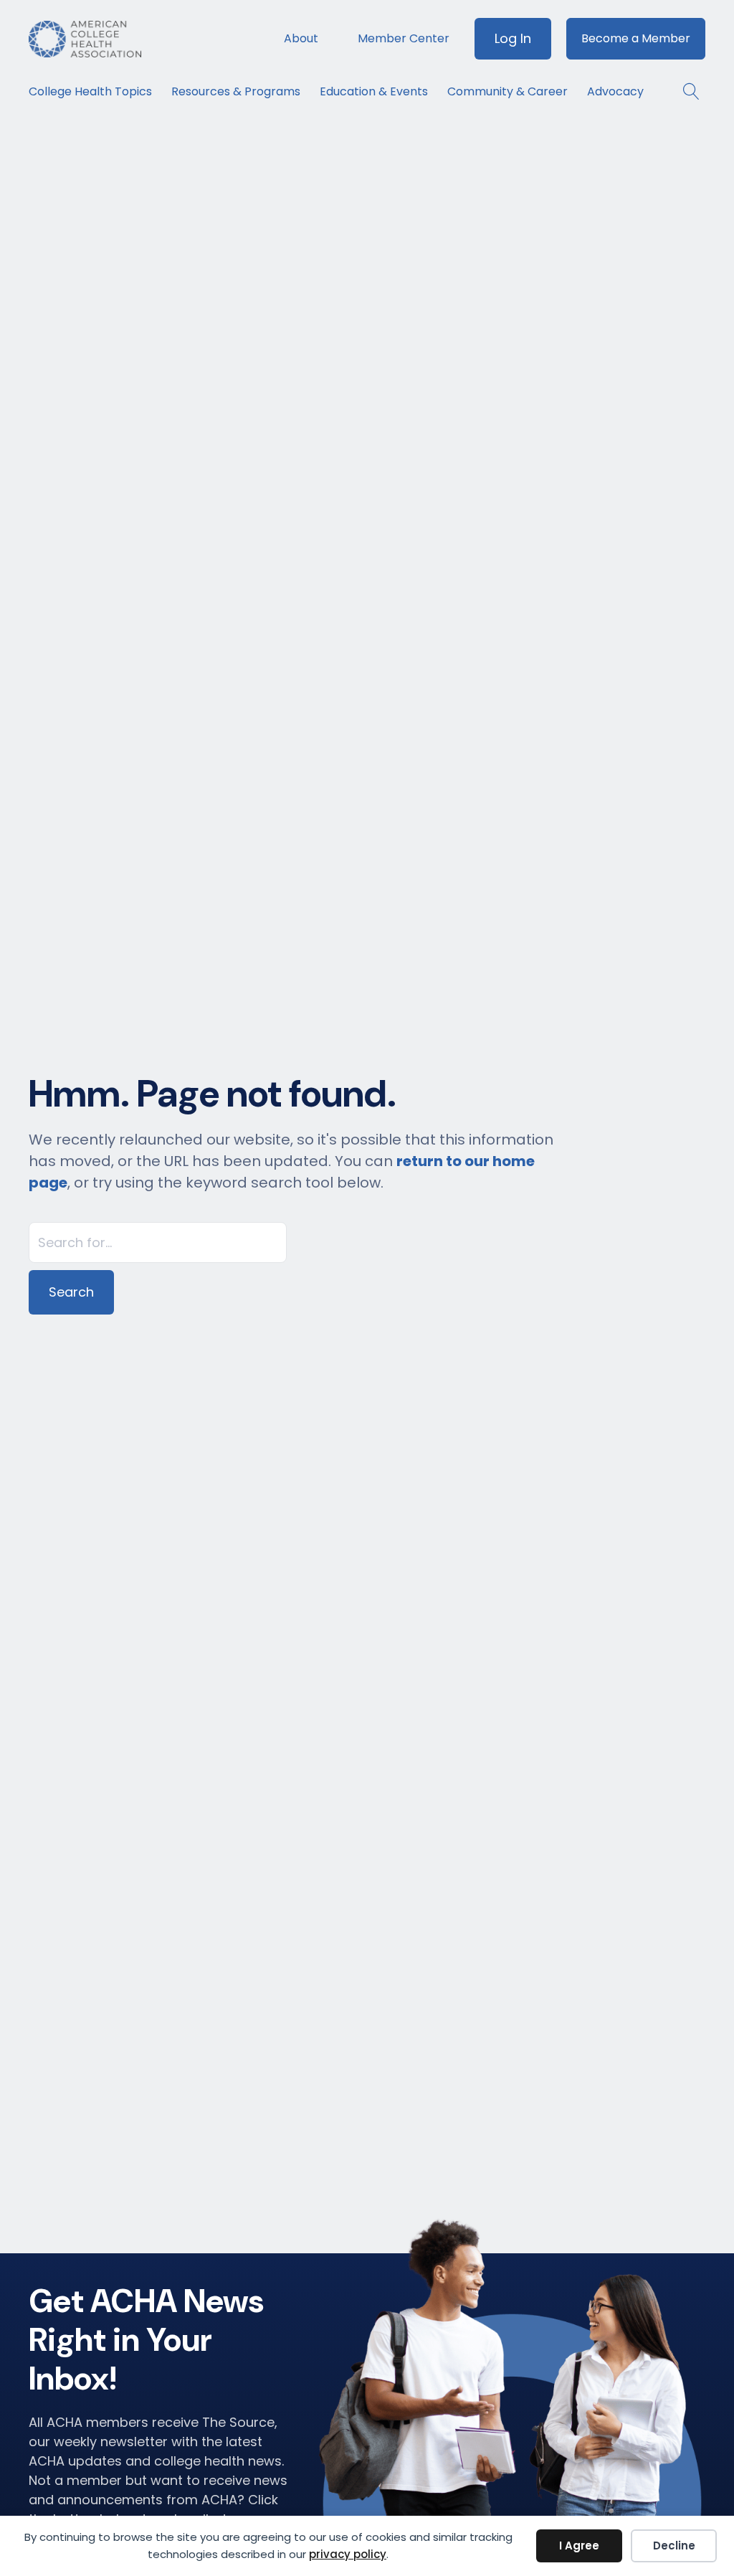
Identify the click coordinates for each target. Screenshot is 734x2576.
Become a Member (636, 38)
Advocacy (615, 91)
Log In (513, 38)
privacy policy (348, 2554)
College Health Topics (90, 91)
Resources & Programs (236, 91)
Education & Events (374, 91)
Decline (674, 2546)
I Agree (579, 2546)
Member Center (404, 38)
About (301, 38)
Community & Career (507, 91)
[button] (684, 91)
